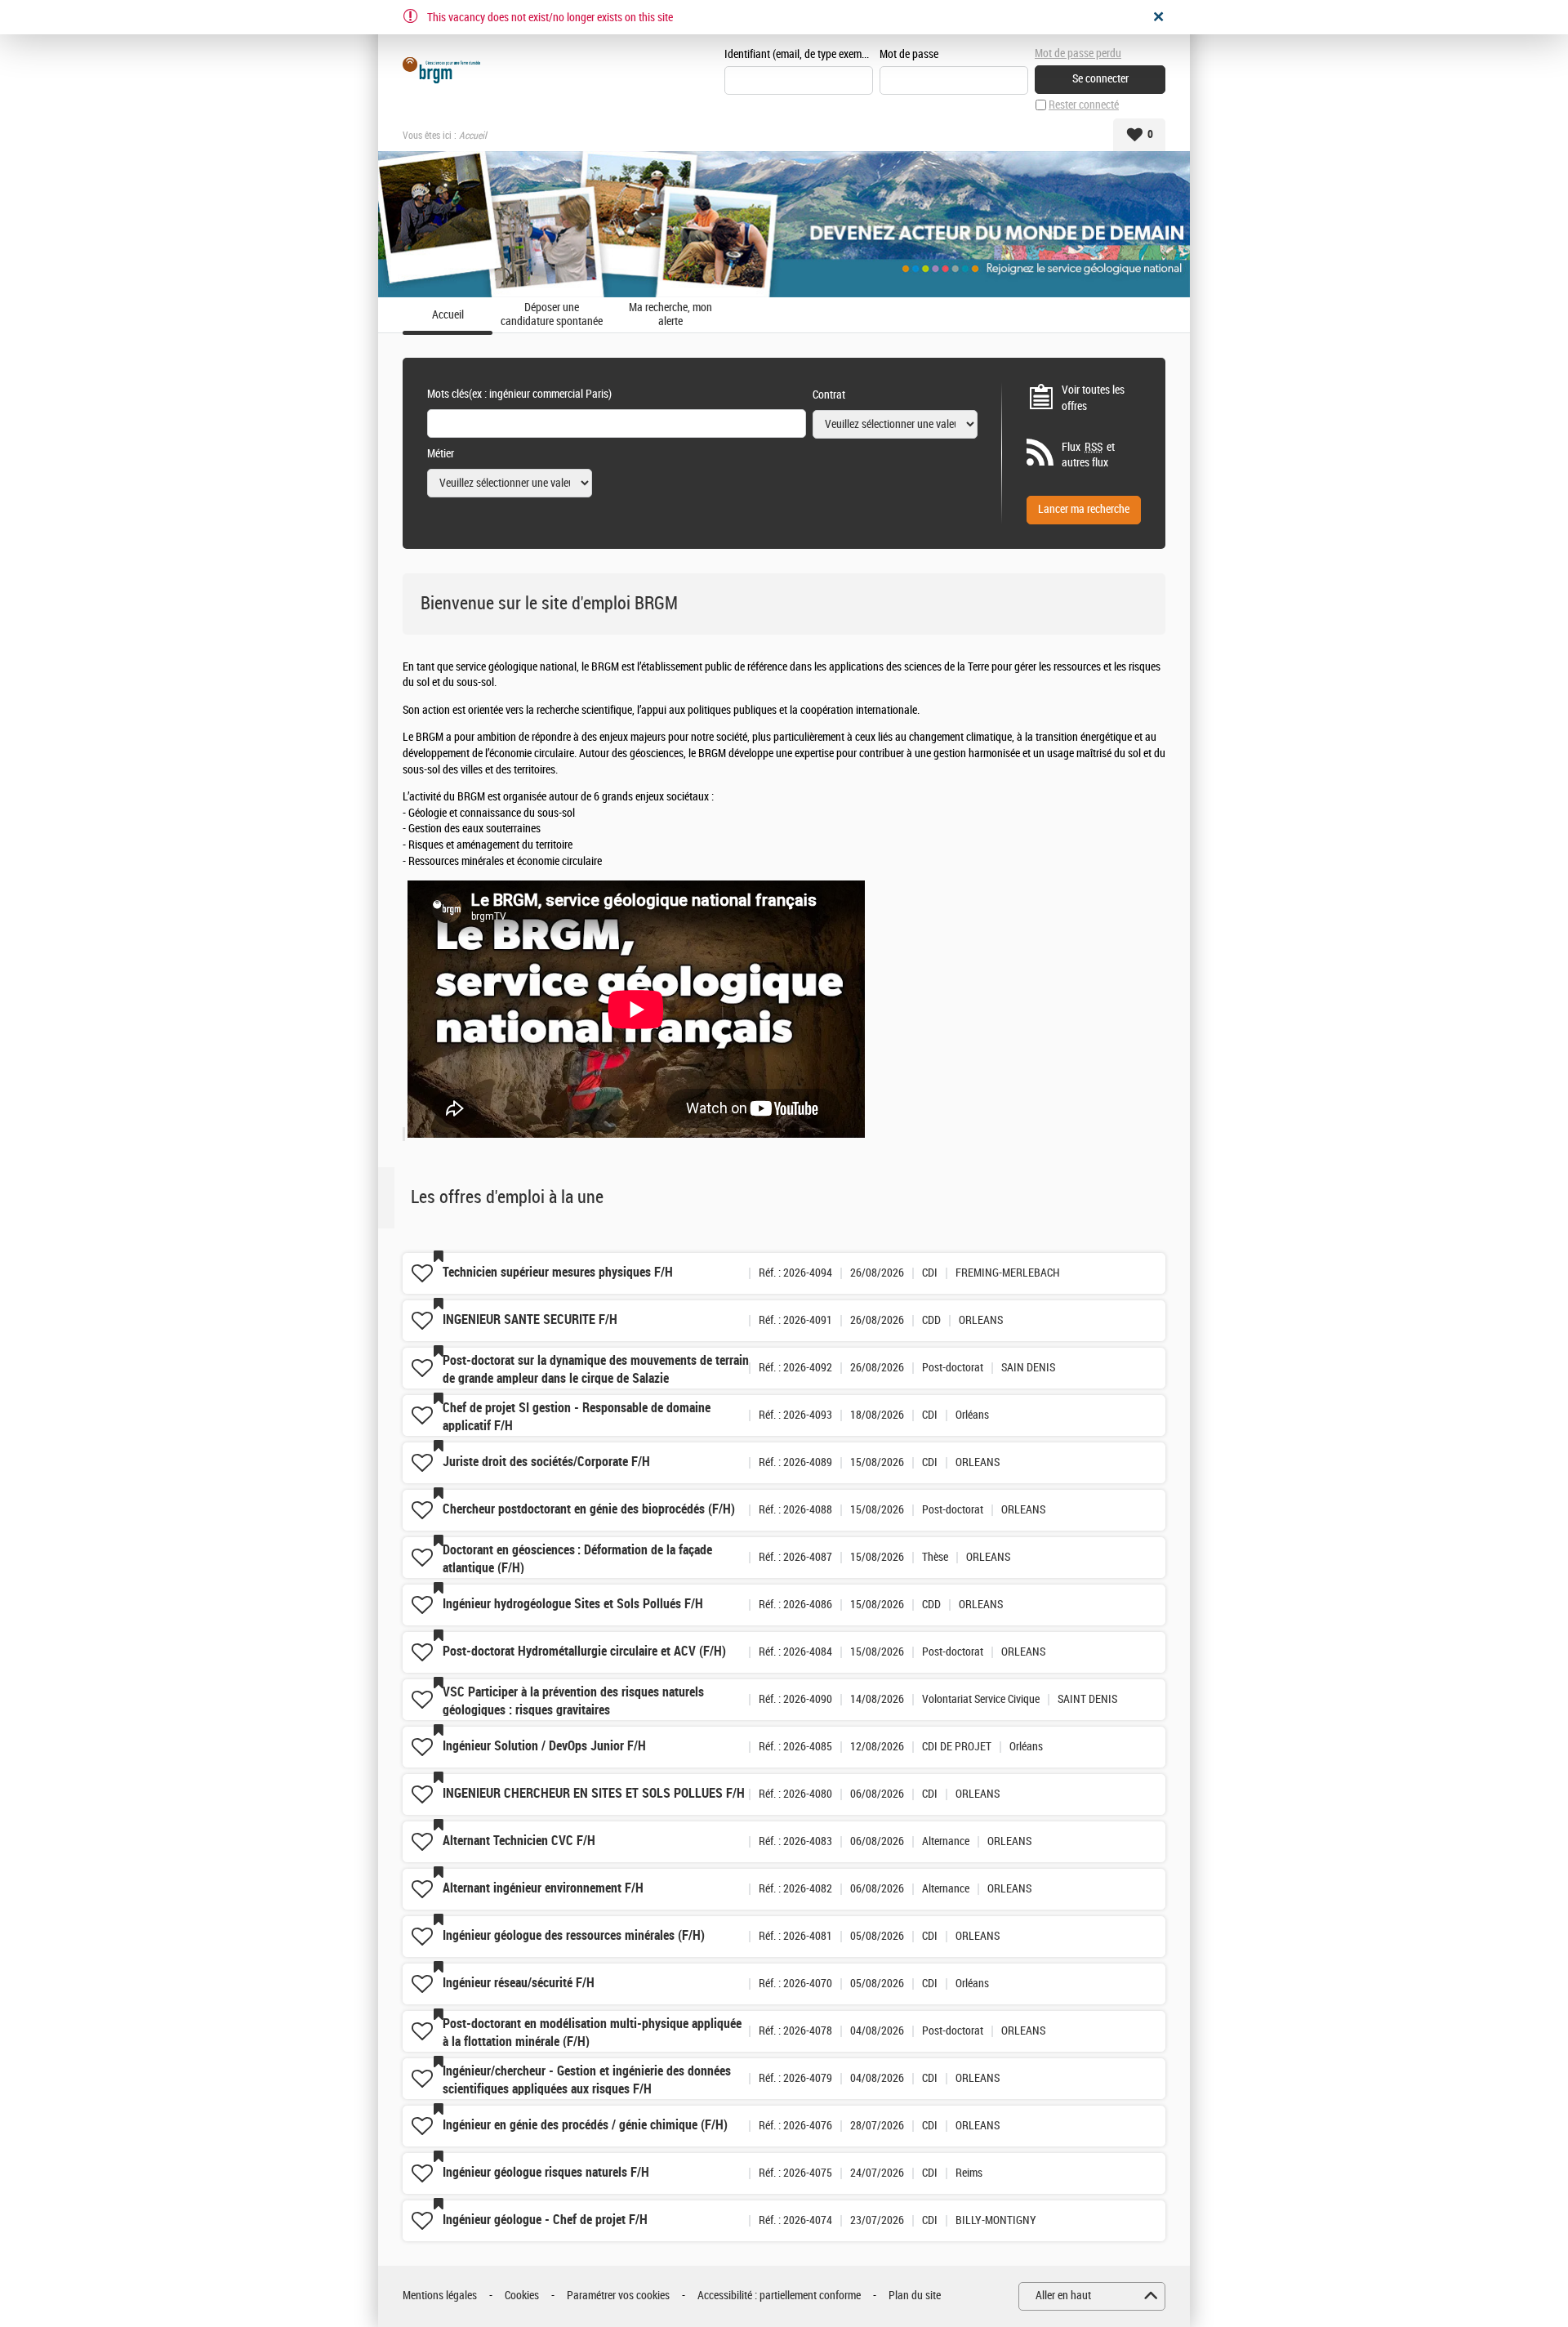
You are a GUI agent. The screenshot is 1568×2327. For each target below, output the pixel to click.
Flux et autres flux (1088, 455)
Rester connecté (1084, 105)
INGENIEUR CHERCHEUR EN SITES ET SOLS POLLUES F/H (594, 1793)
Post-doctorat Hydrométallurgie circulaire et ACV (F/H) (584, 1651)
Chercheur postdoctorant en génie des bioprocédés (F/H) (589, 1509)
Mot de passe (909, 54)
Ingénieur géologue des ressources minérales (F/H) (574, 1935)
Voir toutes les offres (1093, 398)
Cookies (522, 2296)
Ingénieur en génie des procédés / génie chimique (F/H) (585, 2125)
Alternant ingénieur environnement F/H (543, 1888)
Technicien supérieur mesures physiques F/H (558, 1272)
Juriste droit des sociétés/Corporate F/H (546, 1462)
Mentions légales (440, 2296)
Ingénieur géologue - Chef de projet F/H (545, 2220)
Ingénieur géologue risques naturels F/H (546, 2172)
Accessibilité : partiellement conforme (779, 2296)
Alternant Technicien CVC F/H (519, 1841)
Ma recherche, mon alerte (670, 315)
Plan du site (915, 2296)
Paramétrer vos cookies (618, 2296)
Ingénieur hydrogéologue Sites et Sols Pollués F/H (573, 1604)
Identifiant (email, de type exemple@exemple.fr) (799, 54)
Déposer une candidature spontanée (552, 315)
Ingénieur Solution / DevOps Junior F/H (544, 1746)
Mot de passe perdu (1078, 53)
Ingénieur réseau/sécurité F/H (519, 1983)
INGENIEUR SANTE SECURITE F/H (530, 1320)
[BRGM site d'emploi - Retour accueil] (441, 70)
